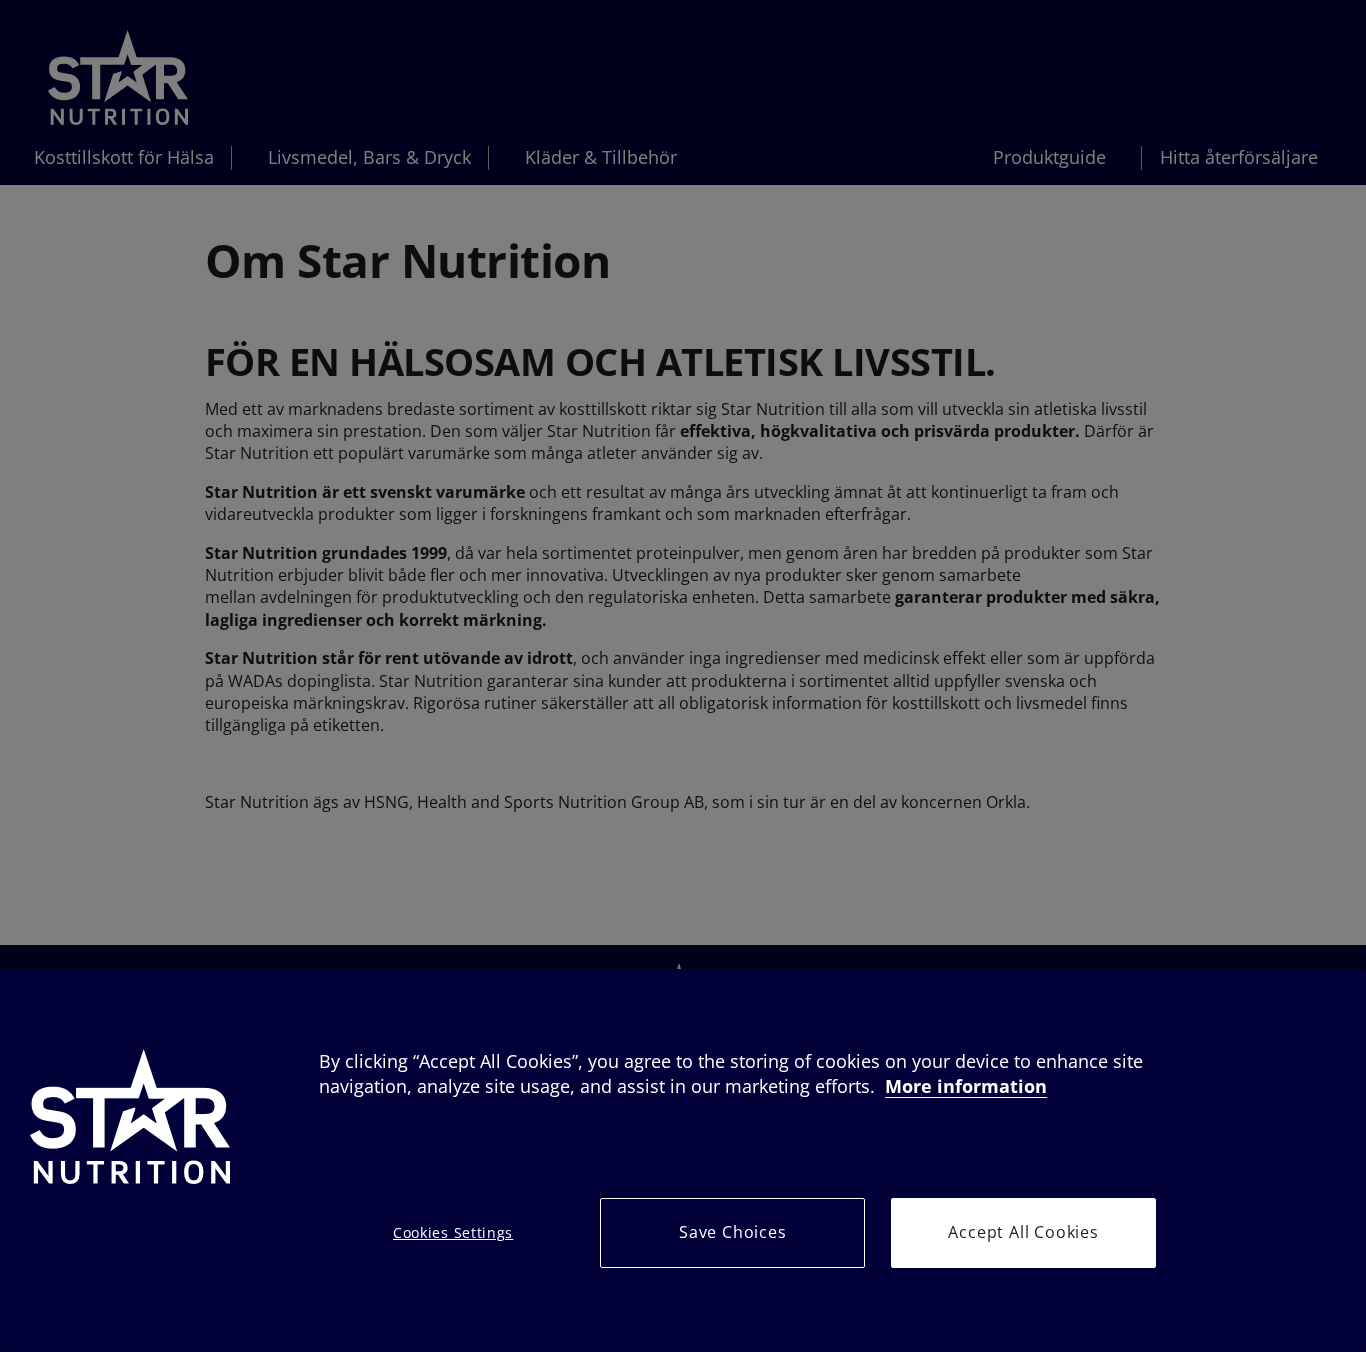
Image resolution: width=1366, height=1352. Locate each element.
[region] (683, 1160)
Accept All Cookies (1023, 1232)
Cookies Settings (453, 1232)
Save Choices (733, 1232)
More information (966, 1086)
